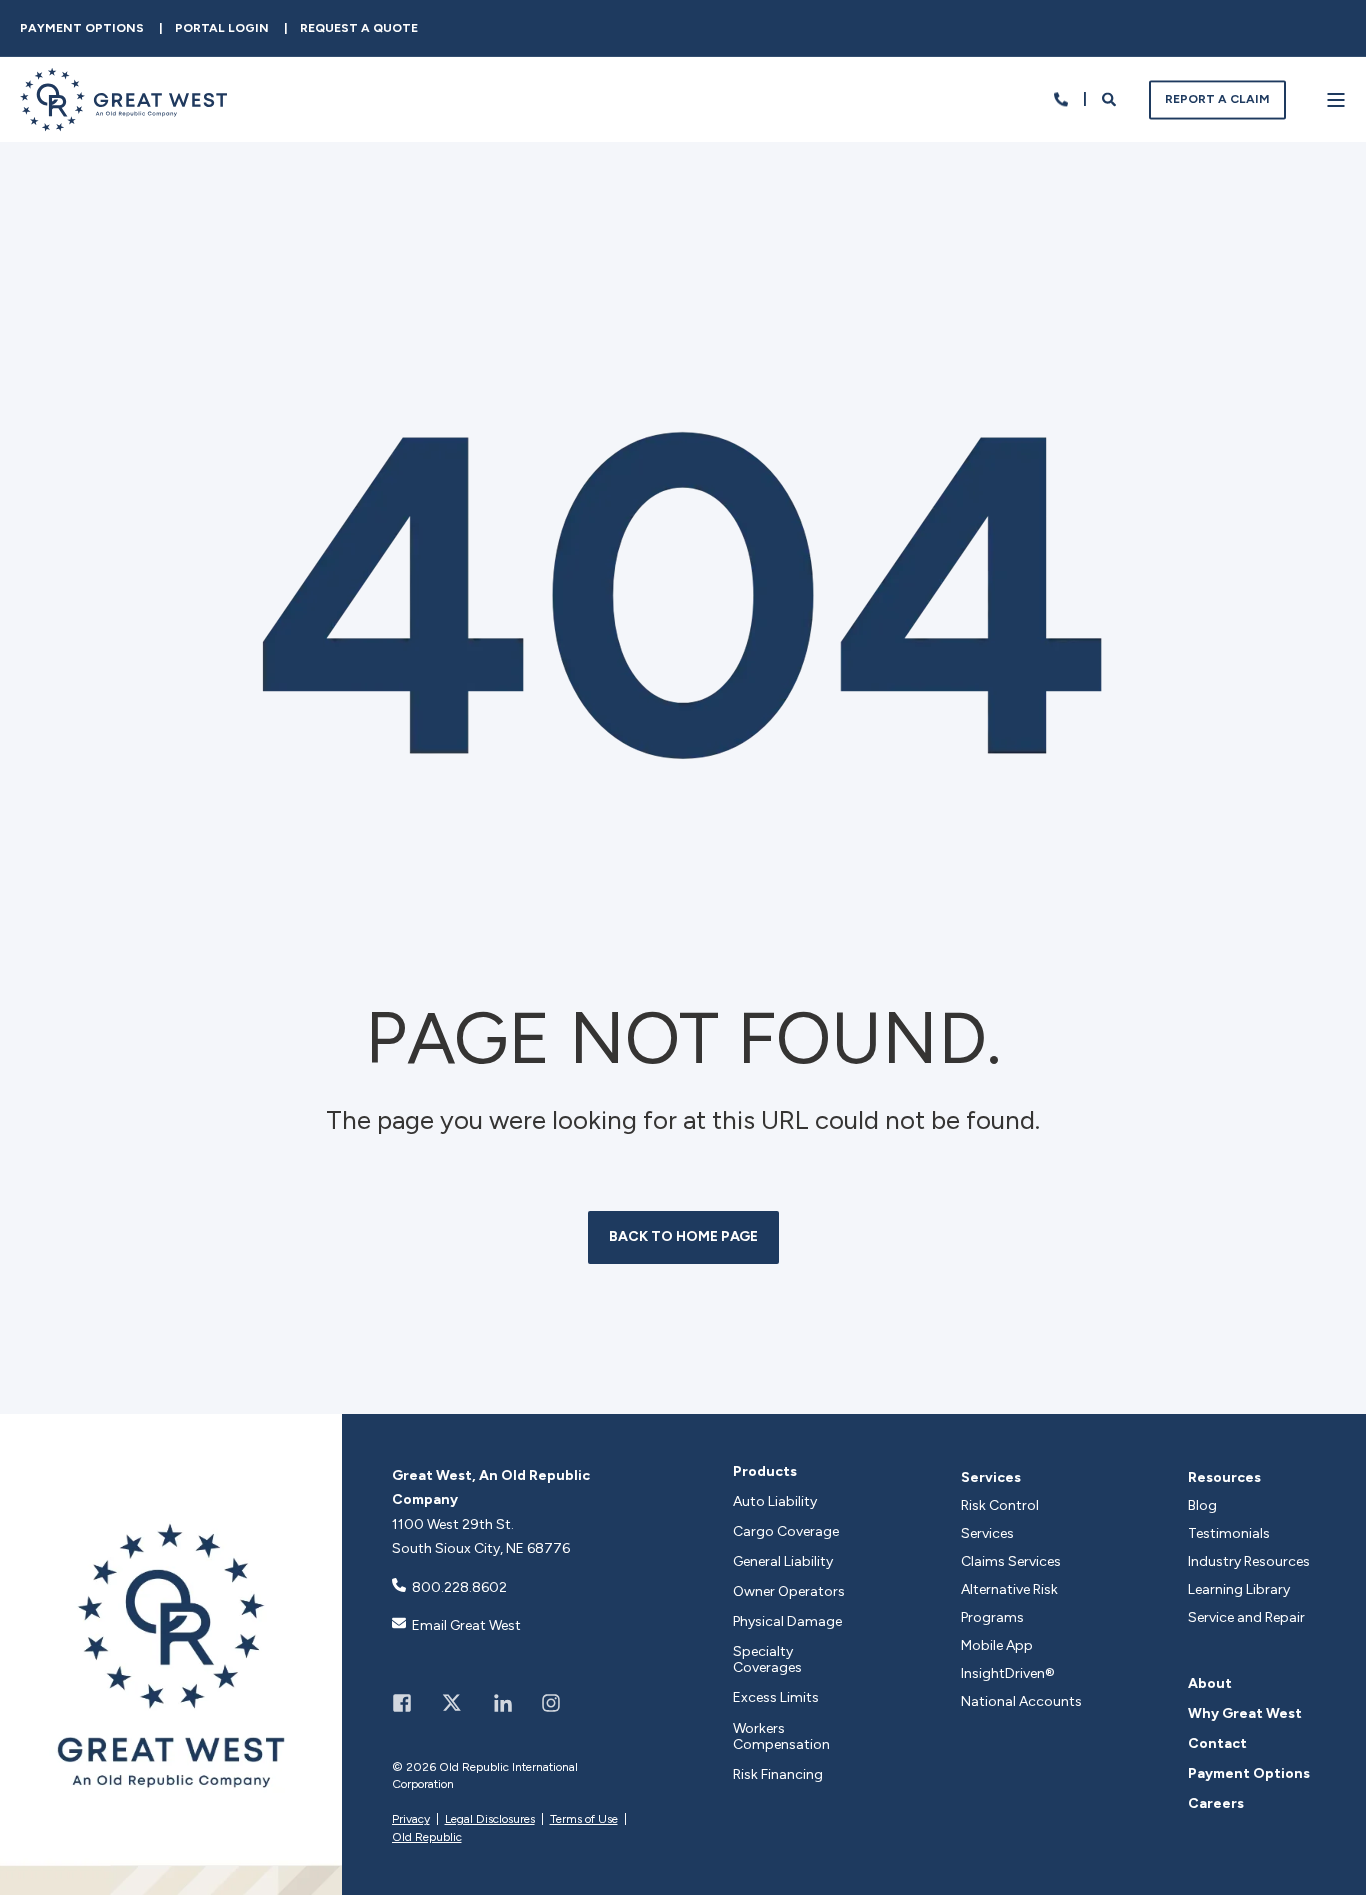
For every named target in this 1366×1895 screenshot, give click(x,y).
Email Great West (466, 1625)
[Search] (1110, 98)
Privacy (411, 1819)
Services (991, 1477)
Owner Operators (789, 1592)
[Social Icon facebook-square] (409, 1703)
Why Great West (1245, 1714)
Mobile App (997, 1645)
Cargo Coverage (786, 1532)
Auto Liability (775, 1502)
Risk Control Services (1000, 1519)
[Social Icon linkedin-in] (503, 1703)
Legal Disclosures (490, 1819)
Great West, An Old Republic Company (491, 1488)
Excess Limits (776, 1698)
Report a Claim (1217, 99)
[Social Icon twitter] (452, 1703)
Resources (1224, 1477)
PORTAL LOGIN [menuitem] (222, 28)
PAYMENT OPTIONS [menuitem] (82, 28)
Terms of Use (584, 1819)
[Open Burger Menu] (1336, 100)
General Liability (783, 1562)
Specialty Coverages (767, 1660)
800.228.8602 (459, 1587)
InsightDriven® (1008, 1673)
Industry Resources (1249, 1561)
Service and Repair (1246, 1617)
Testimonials (1229, 1533)
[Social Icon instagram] (544, 1703)
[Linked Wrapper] (171, 1655)
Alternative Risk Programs (1009, 1603)
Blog (1202, 1505)
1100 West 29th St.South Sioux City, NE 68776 (481, 1537)
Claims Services (1011, 1561)
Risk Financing (778, 1775)
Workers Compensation (781, 1737)
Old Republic (427, 1837)
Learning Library (1239, 1589)
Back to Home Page (683, 1236)
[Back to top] (1331, 1860)
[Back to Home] (123, 118)
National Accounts (1021, 1701)
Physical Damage (787, 1622)
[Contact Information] (1061, 98)
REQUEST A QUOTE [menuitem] (359, 28)
